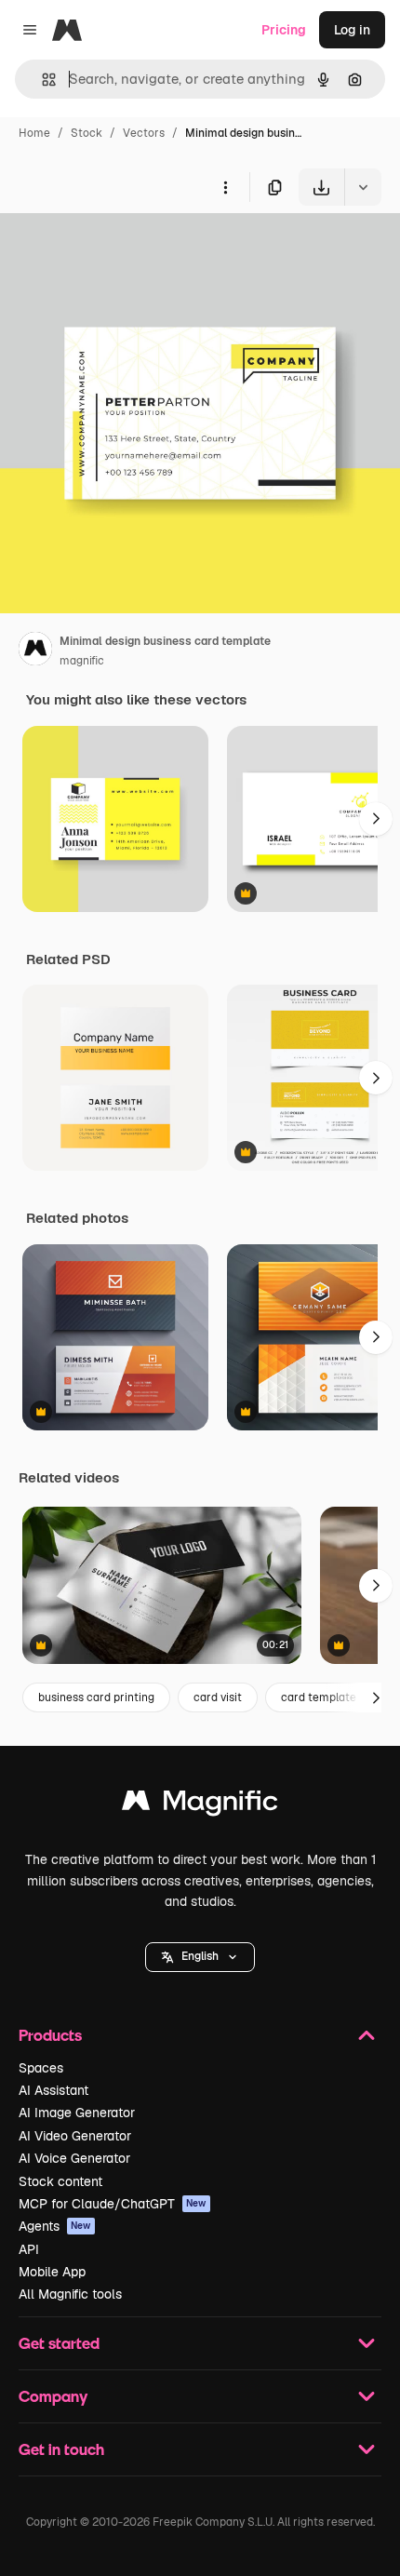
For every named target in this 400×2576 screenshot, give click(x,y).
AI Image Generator (77, 2113)
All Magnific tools (70, 2294)
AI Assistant (53, 2090)
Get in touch (61, 2449)
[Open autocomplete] (41, 80)
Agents (55, 2226)
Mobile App (52, 2272)
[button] (200, 1957)
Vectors (144, 133)
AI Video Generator (75, 2136)
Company (53, 2396)
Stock (87, 133)
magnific (82, 661)
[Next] (376, 819)
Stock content (60, 2181)
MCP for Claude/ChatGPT (113, 2204)
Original (119, 249)
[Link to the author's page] (35, 651)
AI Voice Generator (74, 2158)
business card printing (96, 1697)
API (29, 2249)
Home (34, 133)
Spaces (41, 2068)
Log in (352, 30)
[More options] (225, 187)
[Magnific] (200, 1805)
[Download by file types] (363, 187)
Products (50, 2035)
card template (319, 1697)
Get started (59, 2343)
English (200, 1956)
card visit (218, 1697)
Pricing (284, 30)
